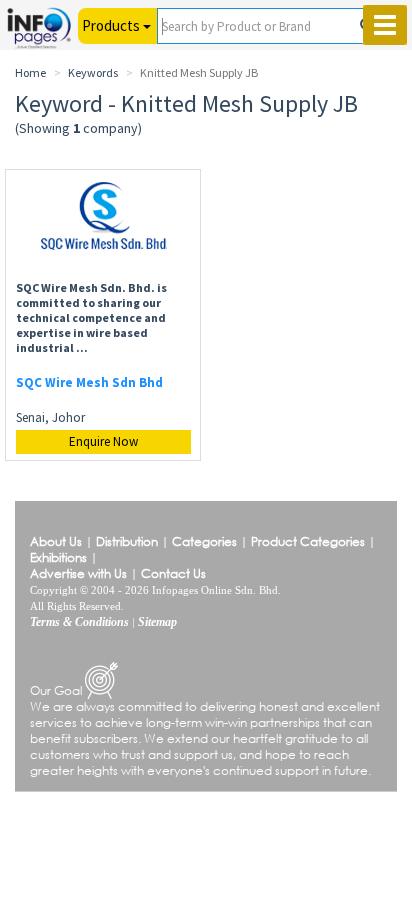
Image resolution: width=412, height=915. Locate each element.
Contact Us (173, 573)
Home (30, 72)
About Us (56, 541)
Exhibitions (58, 557)
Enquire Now (103, 441)
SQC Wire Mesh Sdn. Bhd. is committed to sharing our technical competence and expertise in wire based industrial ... (91, 317)
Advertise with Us (78, 573)
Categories (204, 541)
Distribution (127, 541)
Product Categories (308, 541)
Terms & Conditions (79, 622)
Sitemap (157, 622)
